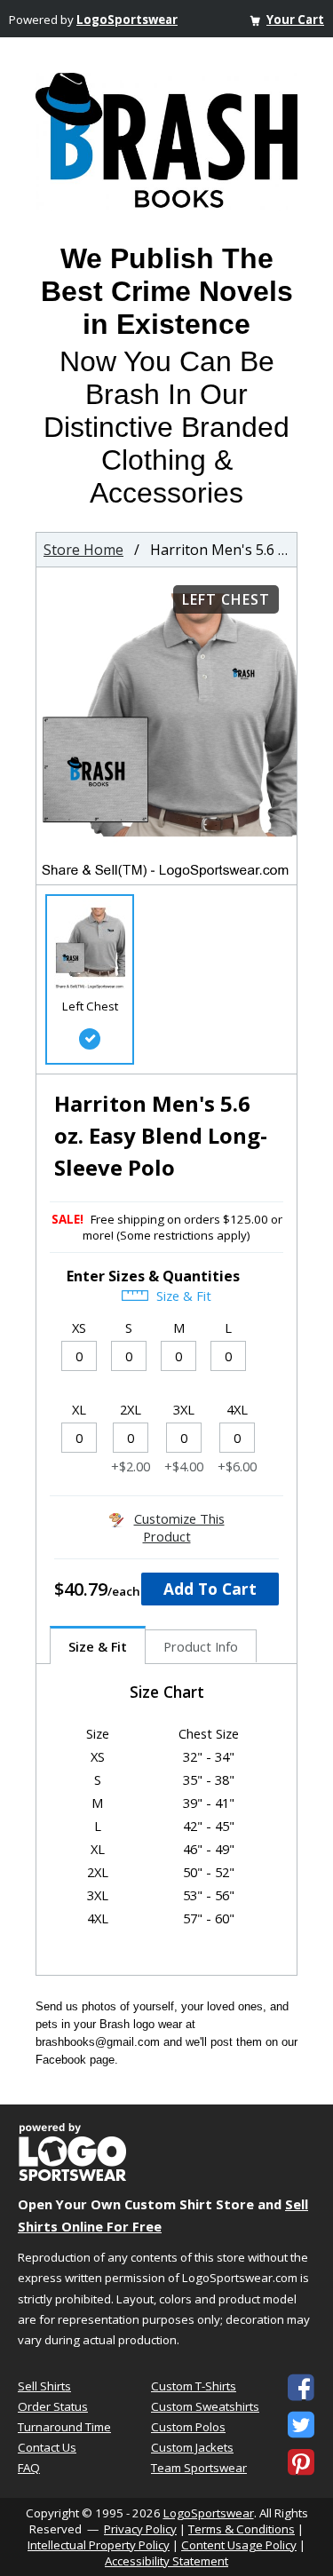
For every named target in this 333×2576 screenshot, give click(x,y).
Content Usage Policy (239, 2545)
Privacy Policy (140, 2529)
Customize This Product (179, 1527)
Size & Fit (182, 1296)
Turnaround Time (64, 2427)
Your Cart (295, 20)
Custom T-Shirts (194, 2386)
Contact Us (47, 2447)
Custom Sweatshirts (205, 2406)
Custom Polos (188, 2427)
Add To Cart (210, 1589)
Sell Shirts (44, 2386)
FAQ (29, 2468)
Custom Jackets (192, 2447)
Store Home (83, 550)
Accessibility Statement (166, 2561)
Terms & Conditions (242, 2529)
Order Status (53, 2406)
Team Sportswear (199, 2468)
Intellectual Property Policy (99, 2545)
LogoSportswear (127, 20)
